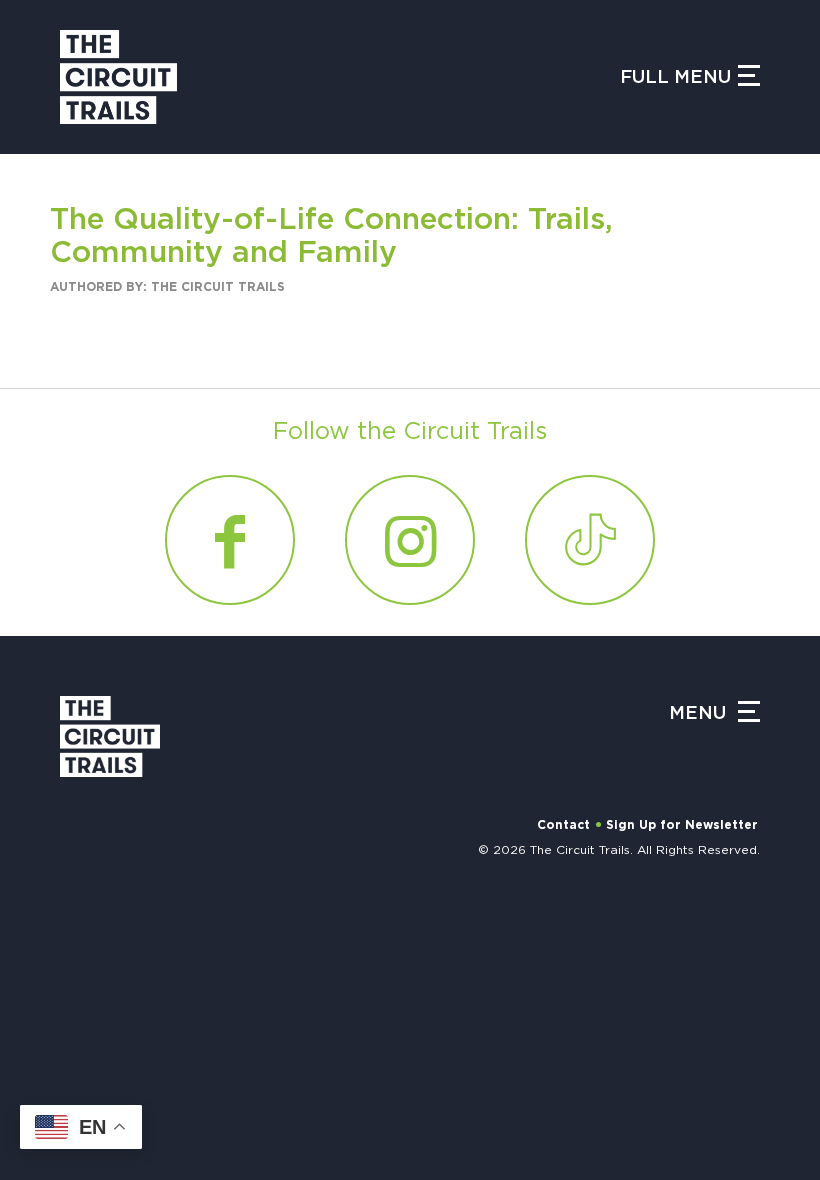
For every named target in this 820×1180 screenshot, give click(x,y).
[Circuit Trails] (118, 77)
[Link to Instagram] (189, 1113)
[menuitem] (277, 951)
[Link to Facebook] (230, 540)
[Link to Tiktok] (287, 1113)
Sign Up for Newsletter (682, 825)
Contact (563, 825)
